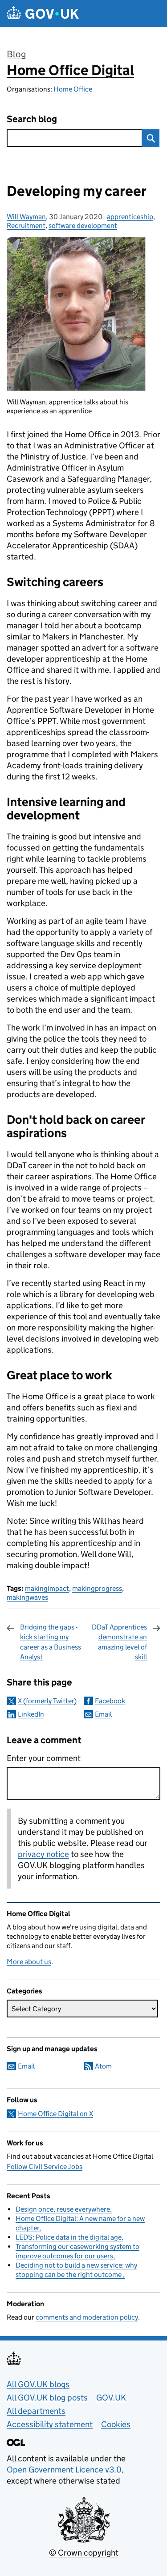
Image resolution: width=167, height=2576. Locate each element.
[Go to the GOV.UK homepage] (43, 14)
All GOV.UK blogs (38, 2384)
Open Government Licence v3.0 (64, 2470)
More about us (29, 1962)
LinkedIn (31, 1714)
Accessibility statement (50, 2424)
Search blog (32, 119)
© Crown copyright (84, 2553)
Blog (16, 54)
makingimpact (47, 1588)
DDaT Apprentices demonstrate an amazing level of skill (119, 1642)
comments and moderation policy (87, 2317)
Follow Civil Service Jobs (45, 2167)
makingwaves (27, 1597)
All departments (36, 2411)
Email (103, 1714)
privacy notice (43, 1854)
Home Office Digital (70, 70)
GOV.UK (111, 2398)
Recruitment (26, 226)
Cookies (116, 2424)
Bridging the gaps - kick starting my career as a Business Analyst (51, 1642)
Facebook (110, 1701)
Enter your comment (44, 1758)
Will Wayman (26, 217)
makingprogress (97, 1588)
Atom (103, 2066)
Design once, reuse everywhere (63, 2209)
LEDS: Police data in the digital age (69, 2237)
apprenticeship (130, 217)
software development (83, 226)
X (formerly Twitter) (47, 1701)
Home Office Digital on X (55, 2114)
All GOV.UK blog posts (47, 2398)
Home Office (73, 89)
